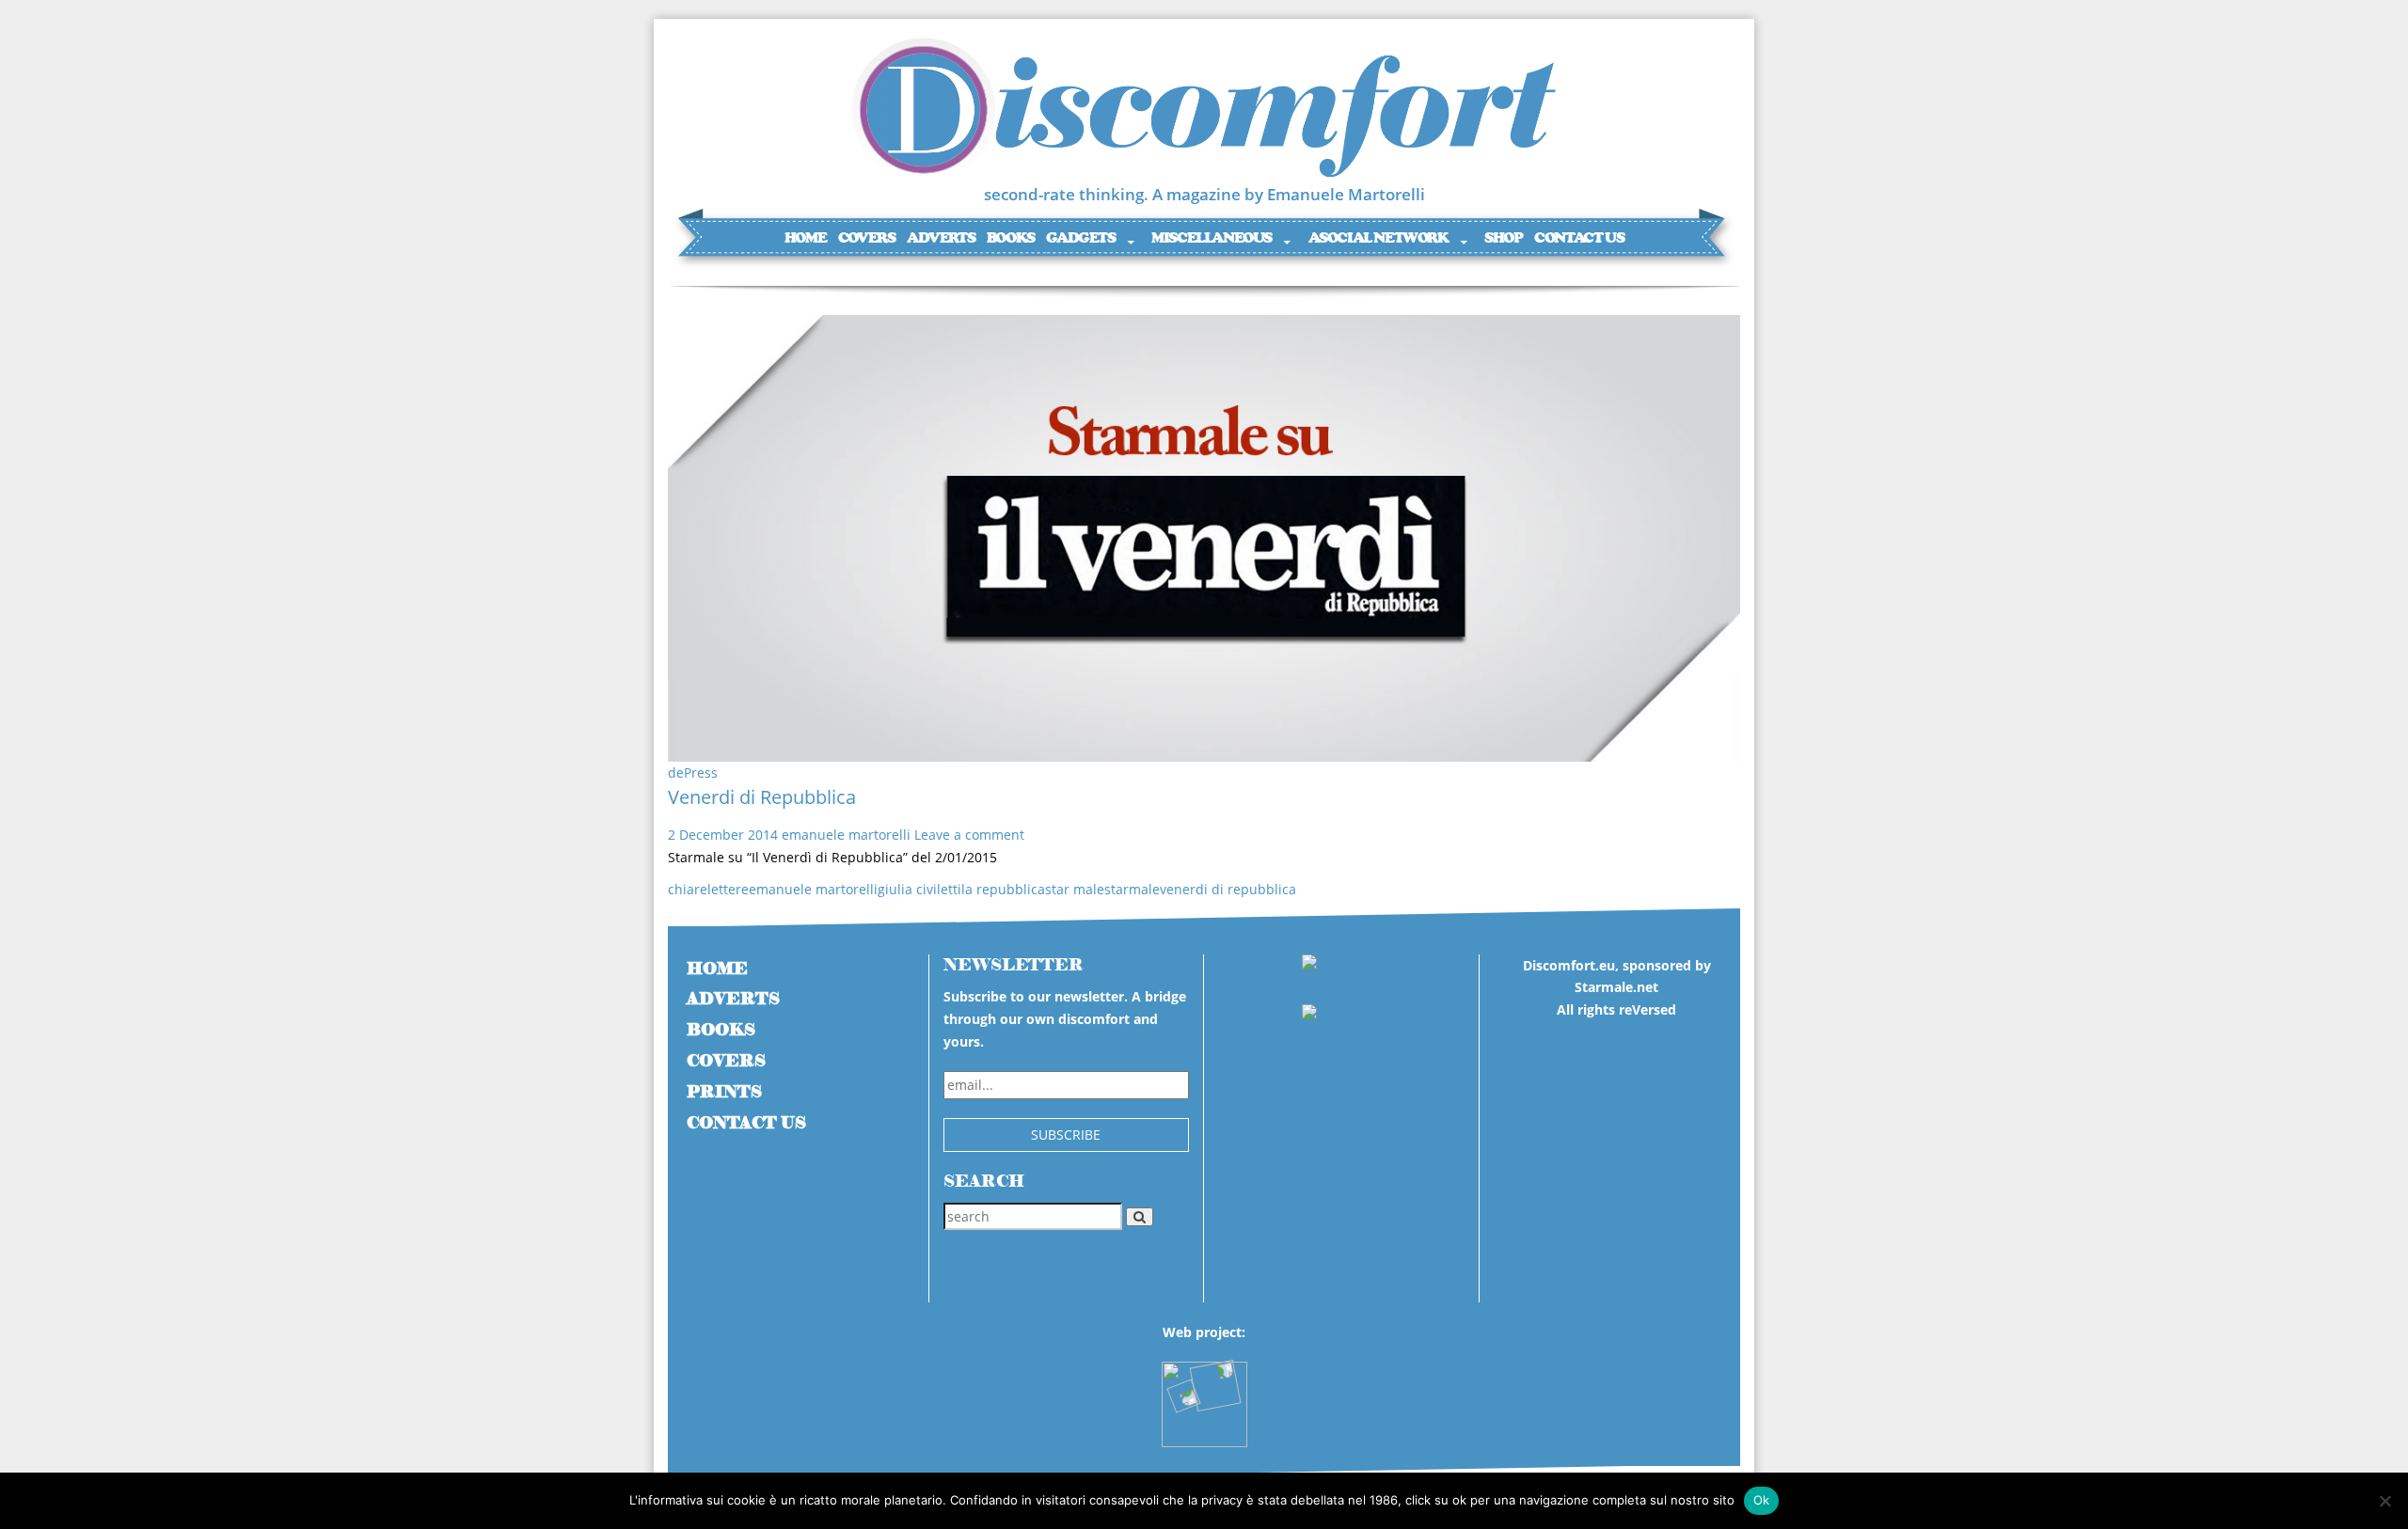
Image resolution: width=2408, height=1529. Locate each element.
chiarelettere (708, 889)
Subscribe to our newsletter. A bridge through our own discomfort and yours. (1065, 1019)
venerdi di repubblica (1228, 889)
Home (805, 237)
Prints (724, 1092)
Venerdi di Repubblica (762, 797)
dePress (693, 772)
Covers (867, 237)
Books (1011, 237)
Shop (1503, 237)
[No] (2384, 1501)
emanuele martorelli (846, 835)
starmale (1132, 889)
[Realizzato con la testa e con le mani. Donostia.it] (1204, 1395)
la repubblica (1003, 889)
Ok (1762, 1500)
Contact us (1579, 237)
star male (1075, 889)
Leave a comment (969, 835)
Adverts (941, 237)
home (717, 969)
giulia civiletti (919, 889)
